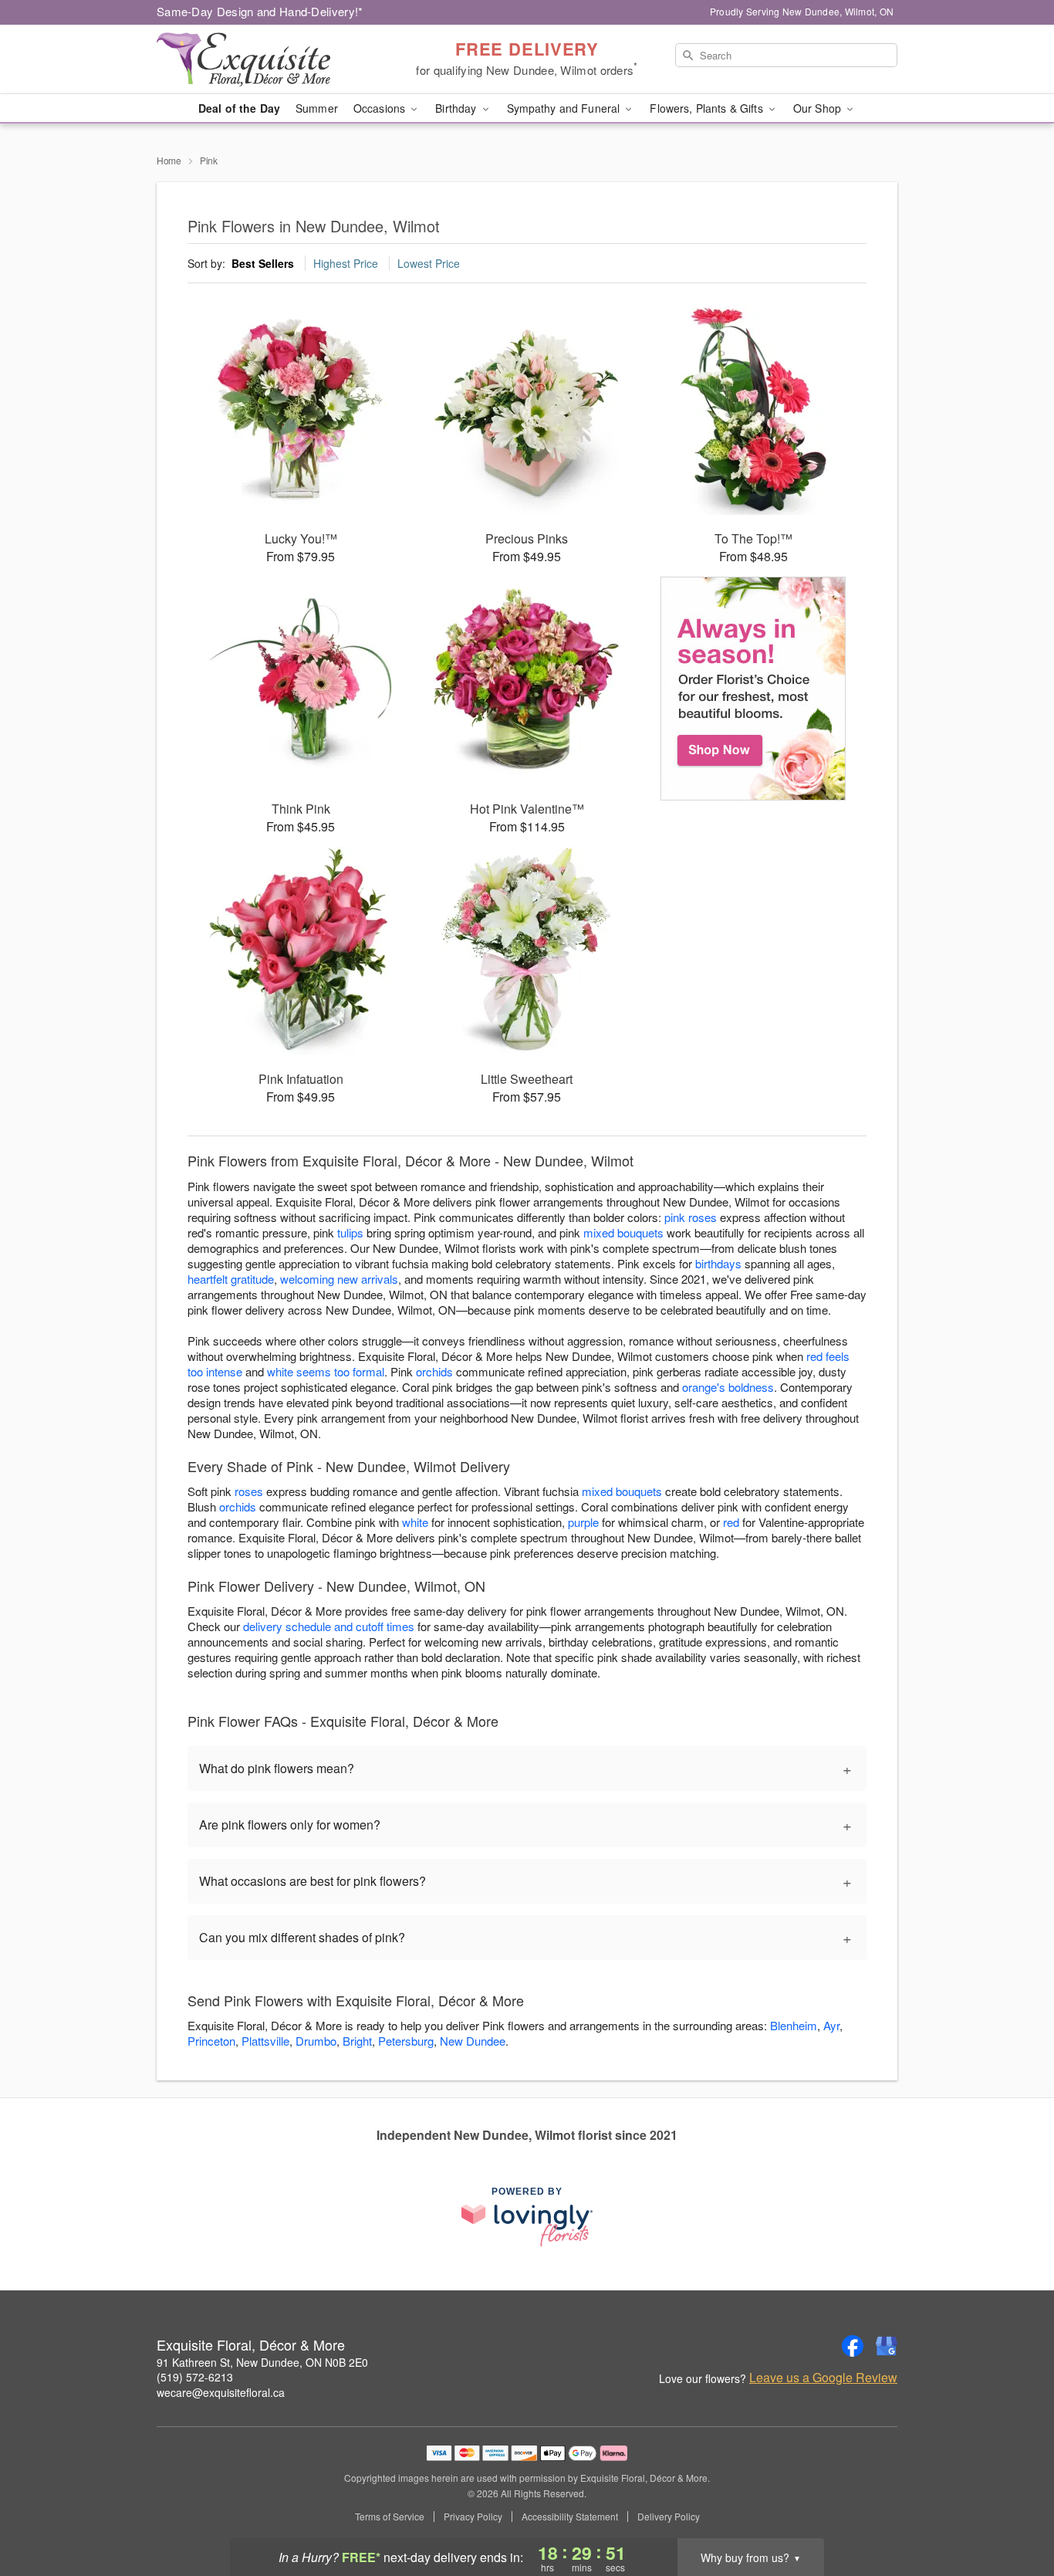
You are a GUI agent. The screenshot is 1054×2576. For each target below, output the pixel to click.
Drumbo (316, 2041)
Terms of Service (390, 2517)
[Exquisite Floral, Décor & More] (268, 59)
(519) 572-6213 (195, 2377)
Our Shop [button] (819, 108)
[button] (1013, 2510)
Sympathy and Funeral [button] (565, 108)
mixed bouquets (623, 1232)
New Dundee (473, 2041)
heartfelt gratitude (231, 1279)
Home (169, 160)
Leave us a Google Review (823, 2378)
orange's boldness (728, 1387)
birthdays (718, 1263)
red (731, 1522)
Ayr (831, 2025)
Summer (317, 108)
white (415, 1522)
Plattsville (265, 2041)
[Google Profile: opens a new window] (887, 2346)
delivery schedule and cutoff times (329, 1626)
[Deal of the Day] (753, 689)
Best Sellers (263, 263)
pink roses (691, 1217)
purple (583, 1522)
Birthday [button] (457, 108)
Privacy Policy (473, 2517)
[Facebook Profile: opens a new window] (853, 2346)
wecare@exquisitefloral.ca (221, 2392)
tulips (350, 1232)
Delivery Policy (669, 2517)
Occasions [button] (381, 108)
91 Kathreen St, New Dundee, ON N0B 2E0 (262, 2362)
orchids (434, 1371)
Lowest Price (429, 263)
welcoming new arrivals (339, 1279)
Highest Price (346, 263)
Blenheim (794, 2025)
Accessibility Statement (570, 2517)
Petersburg (406, 2041)
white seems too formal (326, 1371)
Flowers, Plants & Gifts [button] (708, 108)
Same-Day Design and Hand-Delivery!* (260, 11)
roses (249, 1491)
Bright (357, 2041)
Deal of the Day (239, 108)
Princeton (211, 2041)
